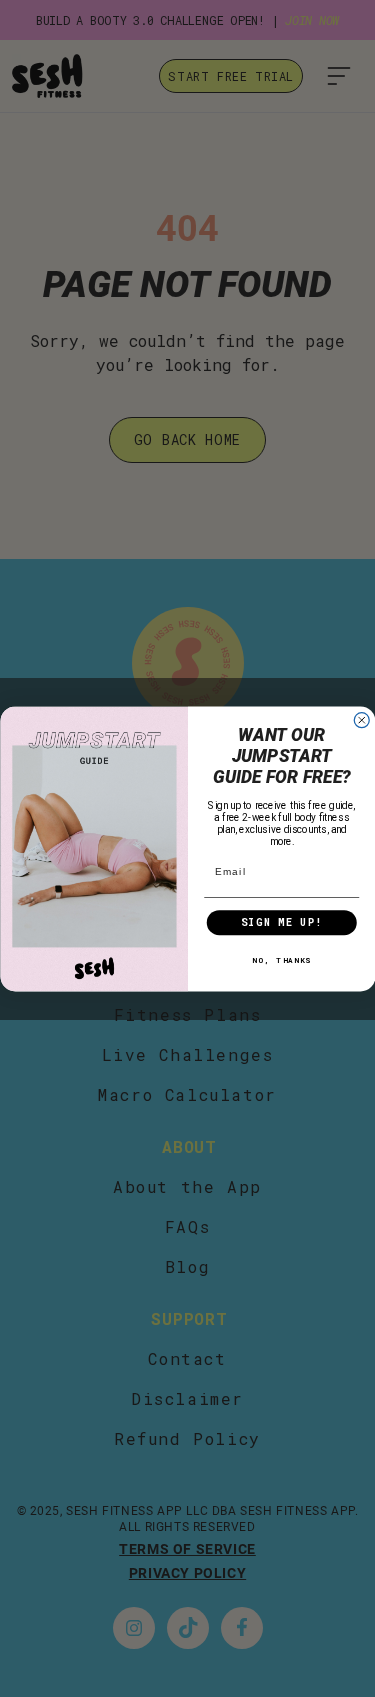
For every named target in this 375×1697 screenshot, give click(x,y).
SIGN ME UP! (281, 921)
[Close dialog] (361, 719)
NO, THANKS (281, 960)
